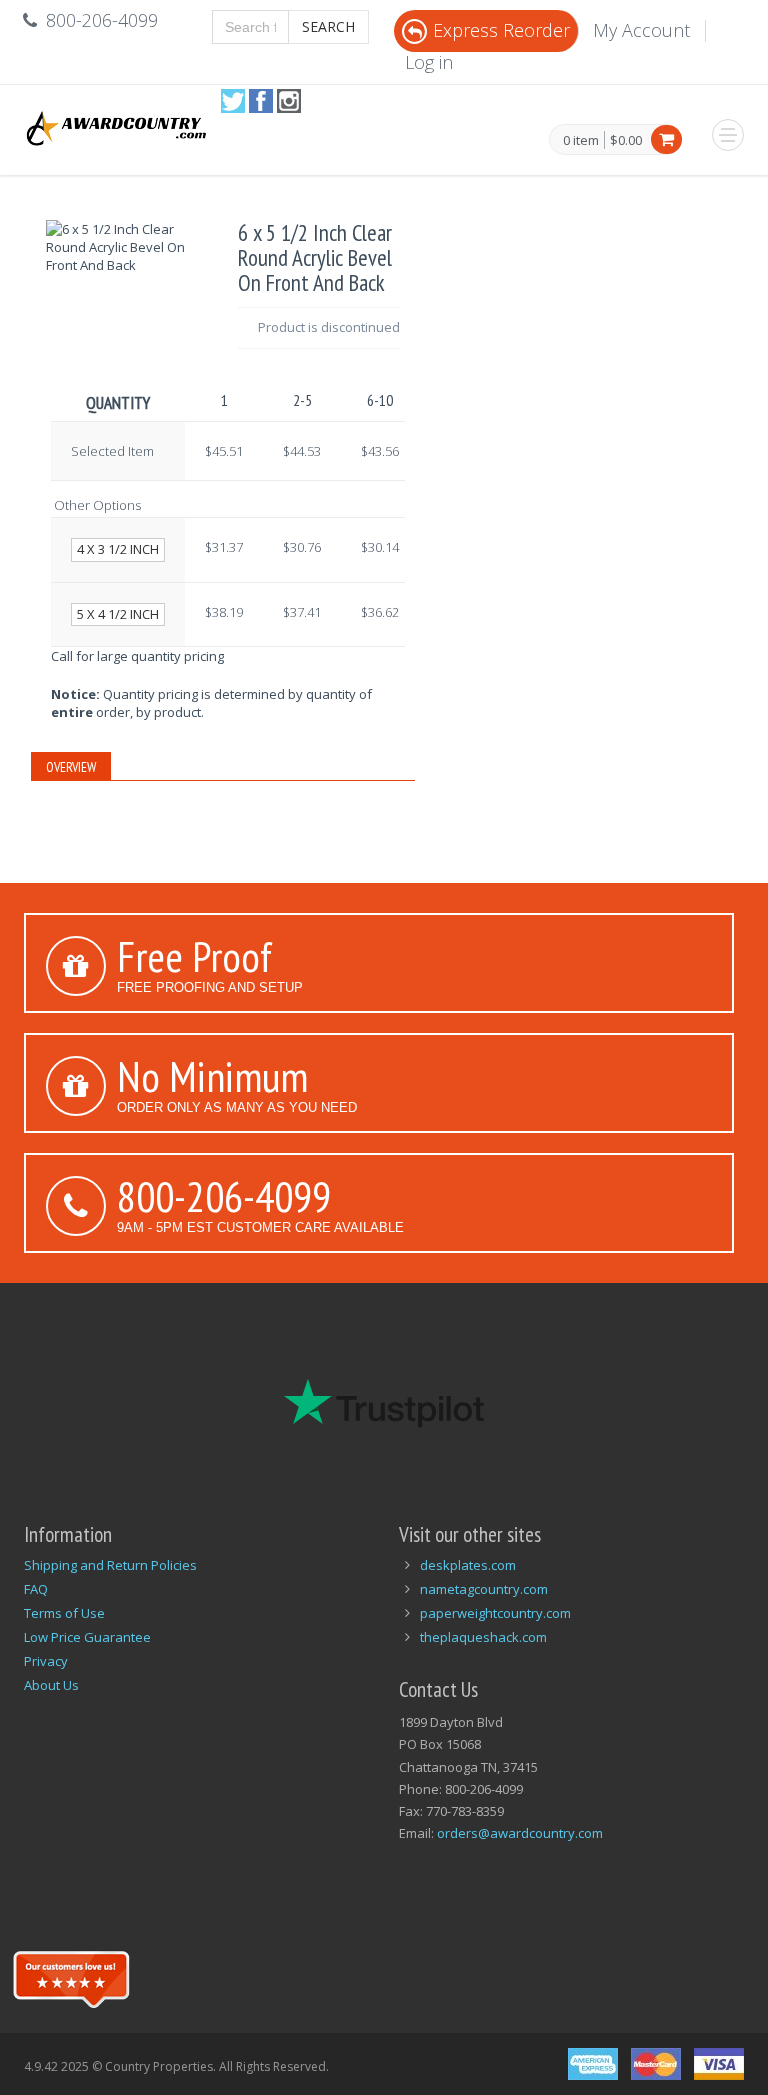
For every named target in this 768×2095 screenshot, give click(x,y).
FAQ (36, 1589)
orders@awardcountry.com (520, 1833)
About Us (51, 1685)
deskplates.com (468, 1565)
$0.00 (626, 140)
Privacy (46, 1661)
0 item (581, 141)
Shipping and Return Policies (110, 1565)
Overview (71, 767)
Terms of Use (64, 1613)
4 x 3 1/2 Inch (118, 549)
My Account (641, 30)
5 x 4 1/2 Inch (118, 614)
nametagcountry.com (484, 1589)
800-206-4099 (224, 1196)
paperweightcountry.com (495, 1613)
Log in (429, 62)
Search (328, 26)
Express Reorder (501, 30)
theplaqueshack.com (483, 1637)
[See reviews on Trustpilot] (71, 1977)
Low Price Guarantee (87, 1637)
